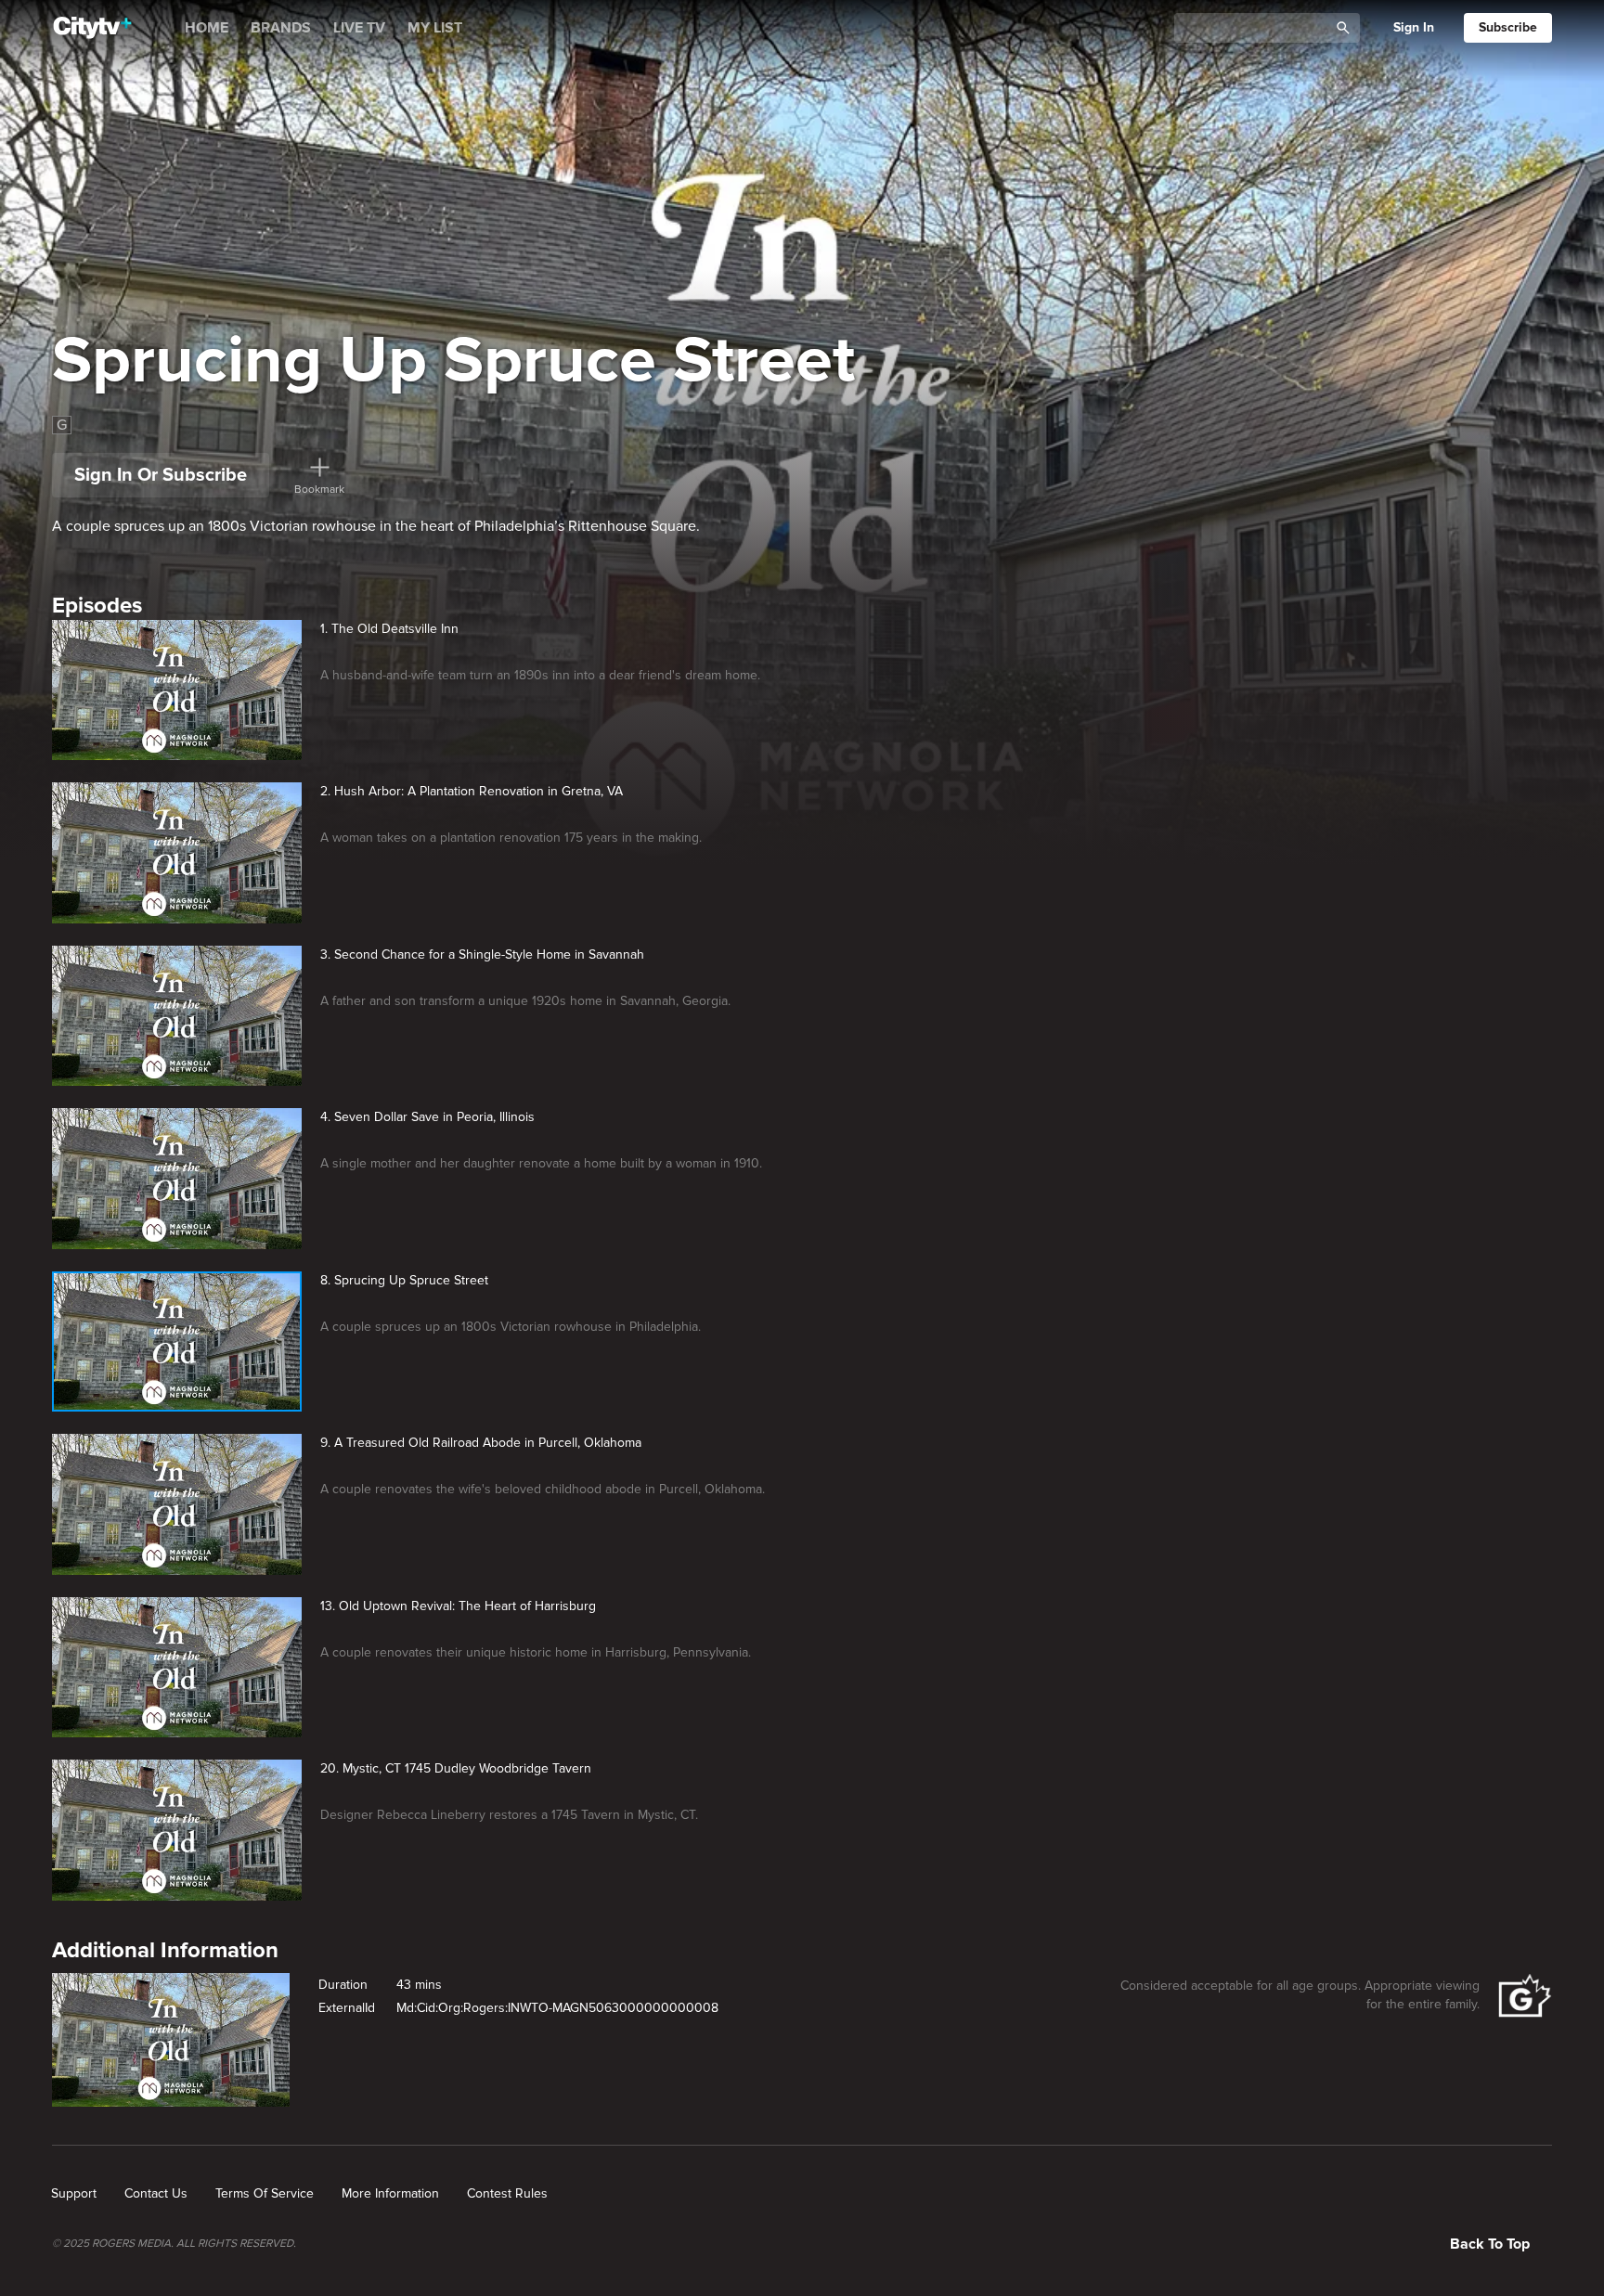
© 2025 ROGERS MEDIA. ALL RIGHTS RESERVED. (174, 2244)
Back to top (1490, 2244)
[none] (74, 2194)
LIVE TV (359, 28)
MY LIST (435, 28)
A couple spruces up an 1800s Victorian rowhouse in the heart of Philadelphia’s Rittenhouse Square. (376, 526)
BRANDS (281, 28)
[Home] (92, 28)
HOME (207, 28)
